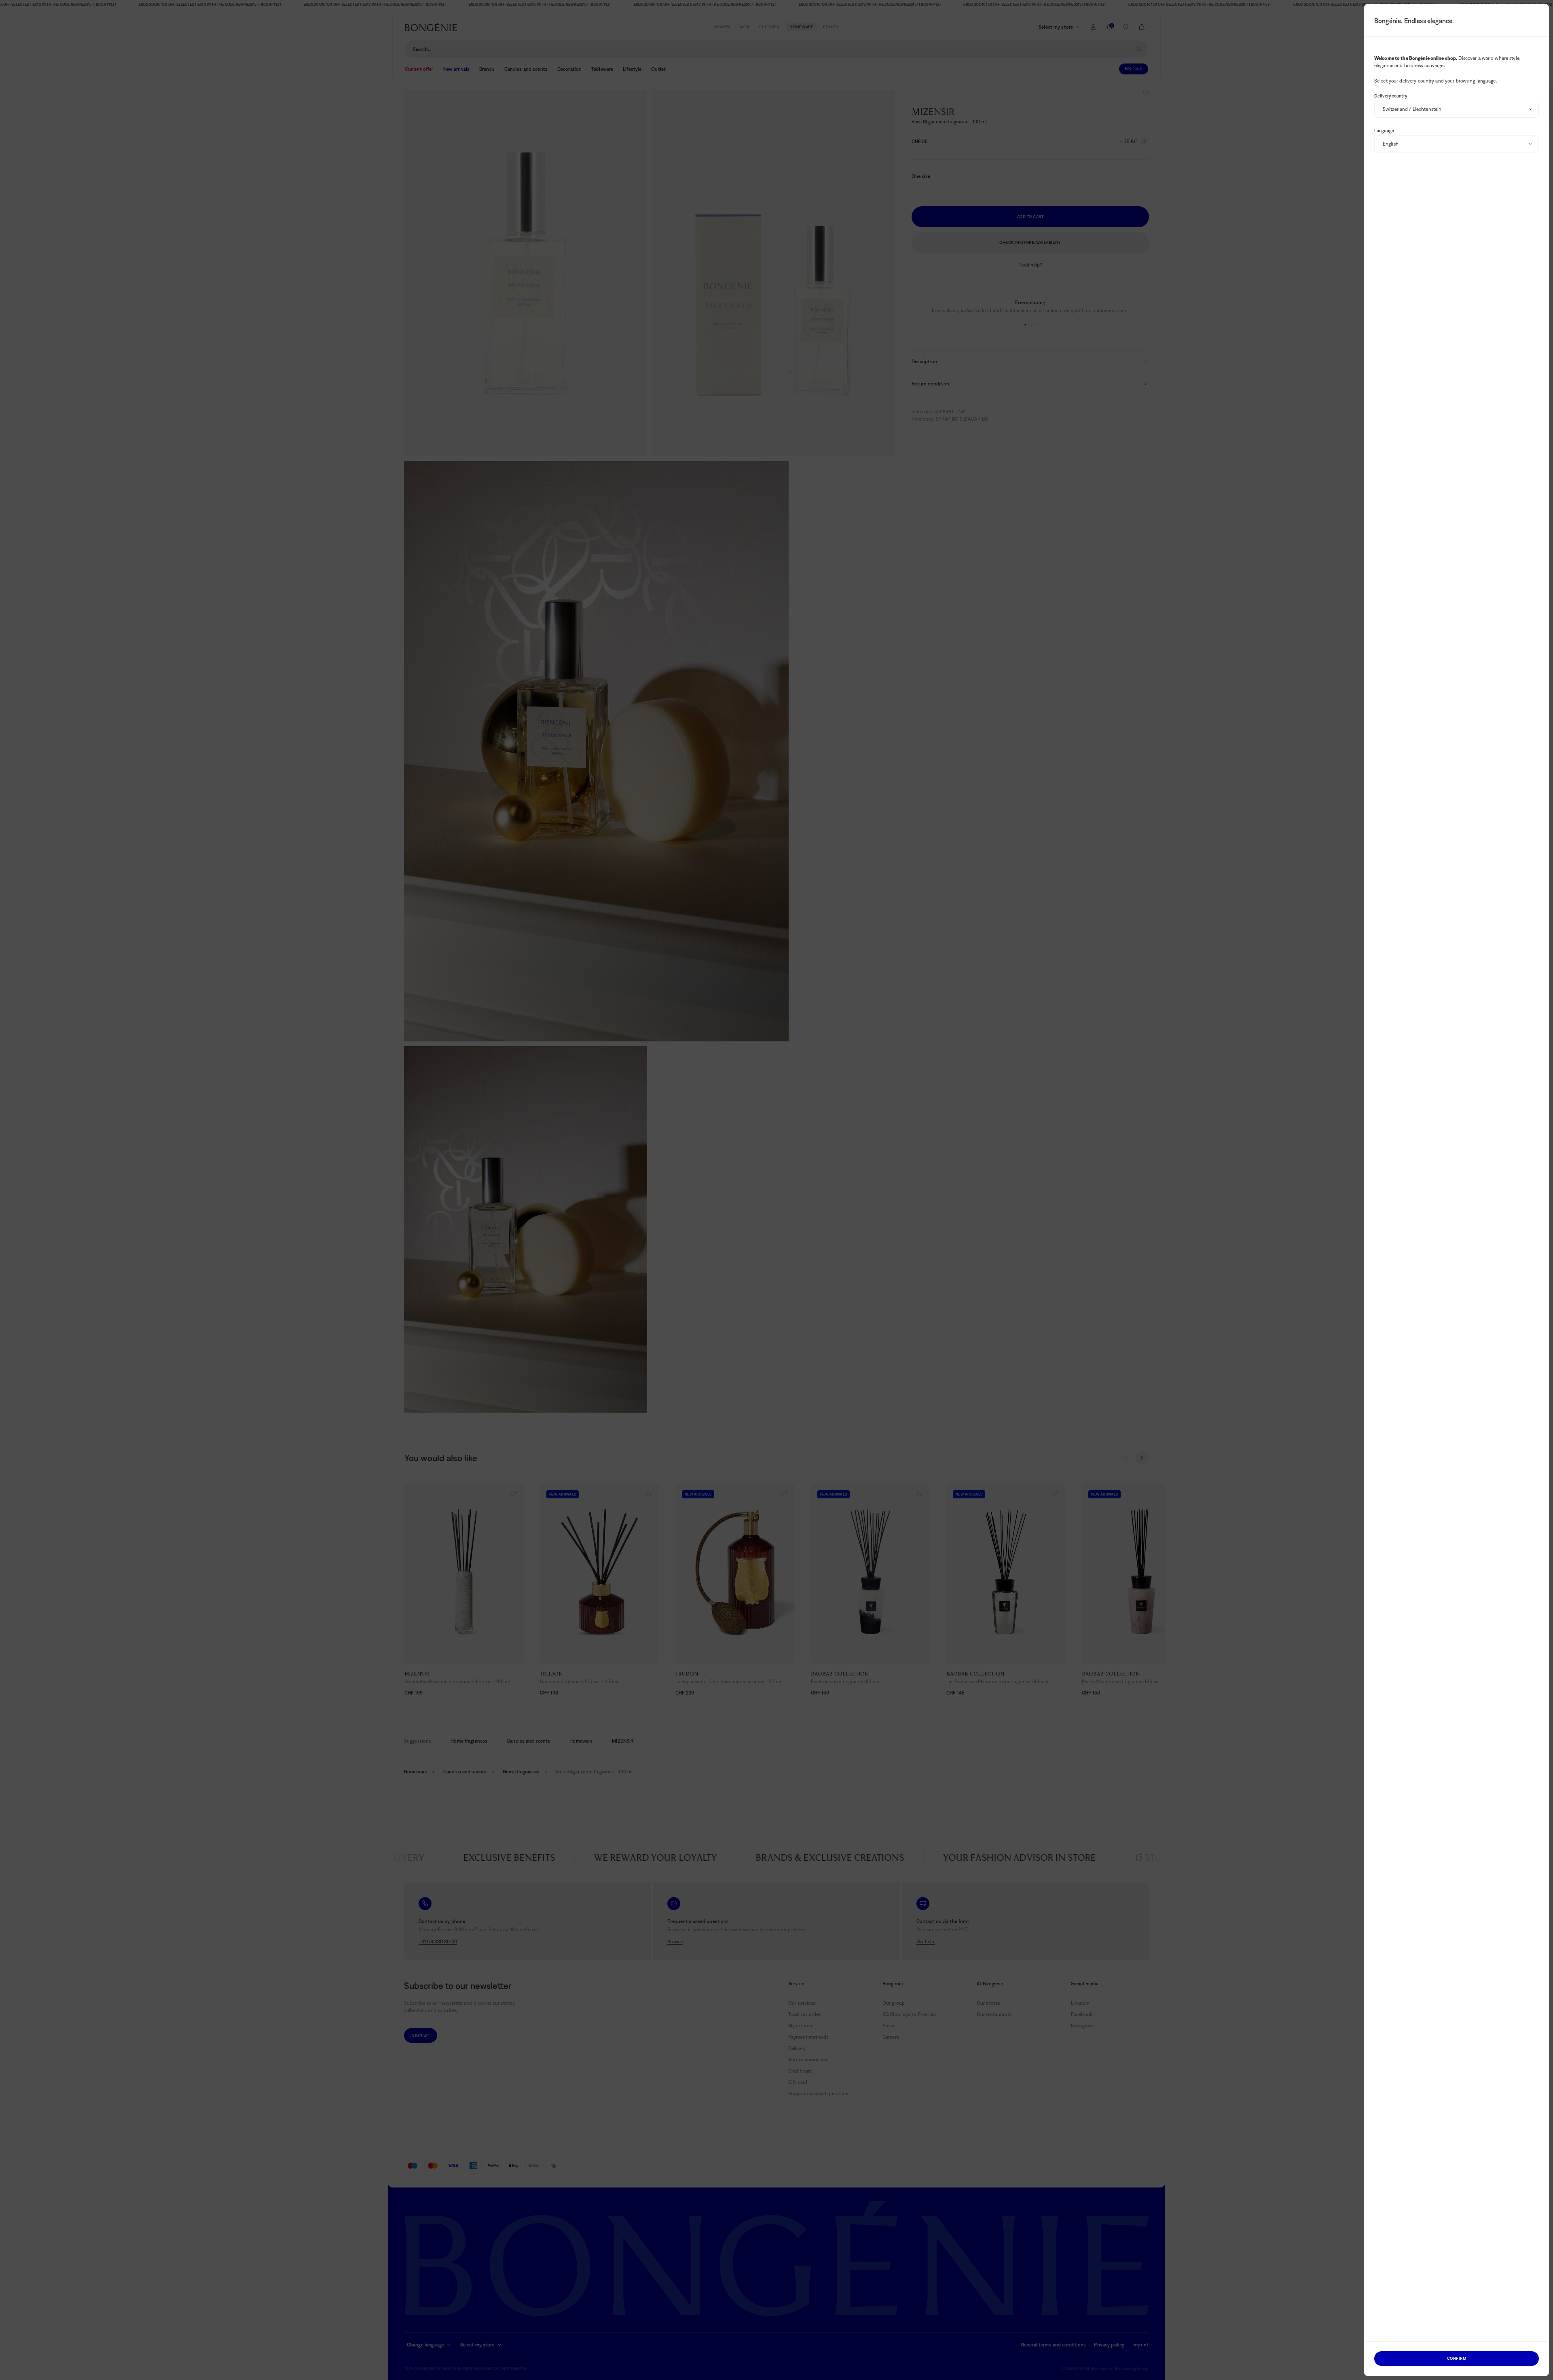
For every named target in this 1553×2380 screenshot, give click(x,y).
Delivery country (1391, 96)
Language (1384, 131)
